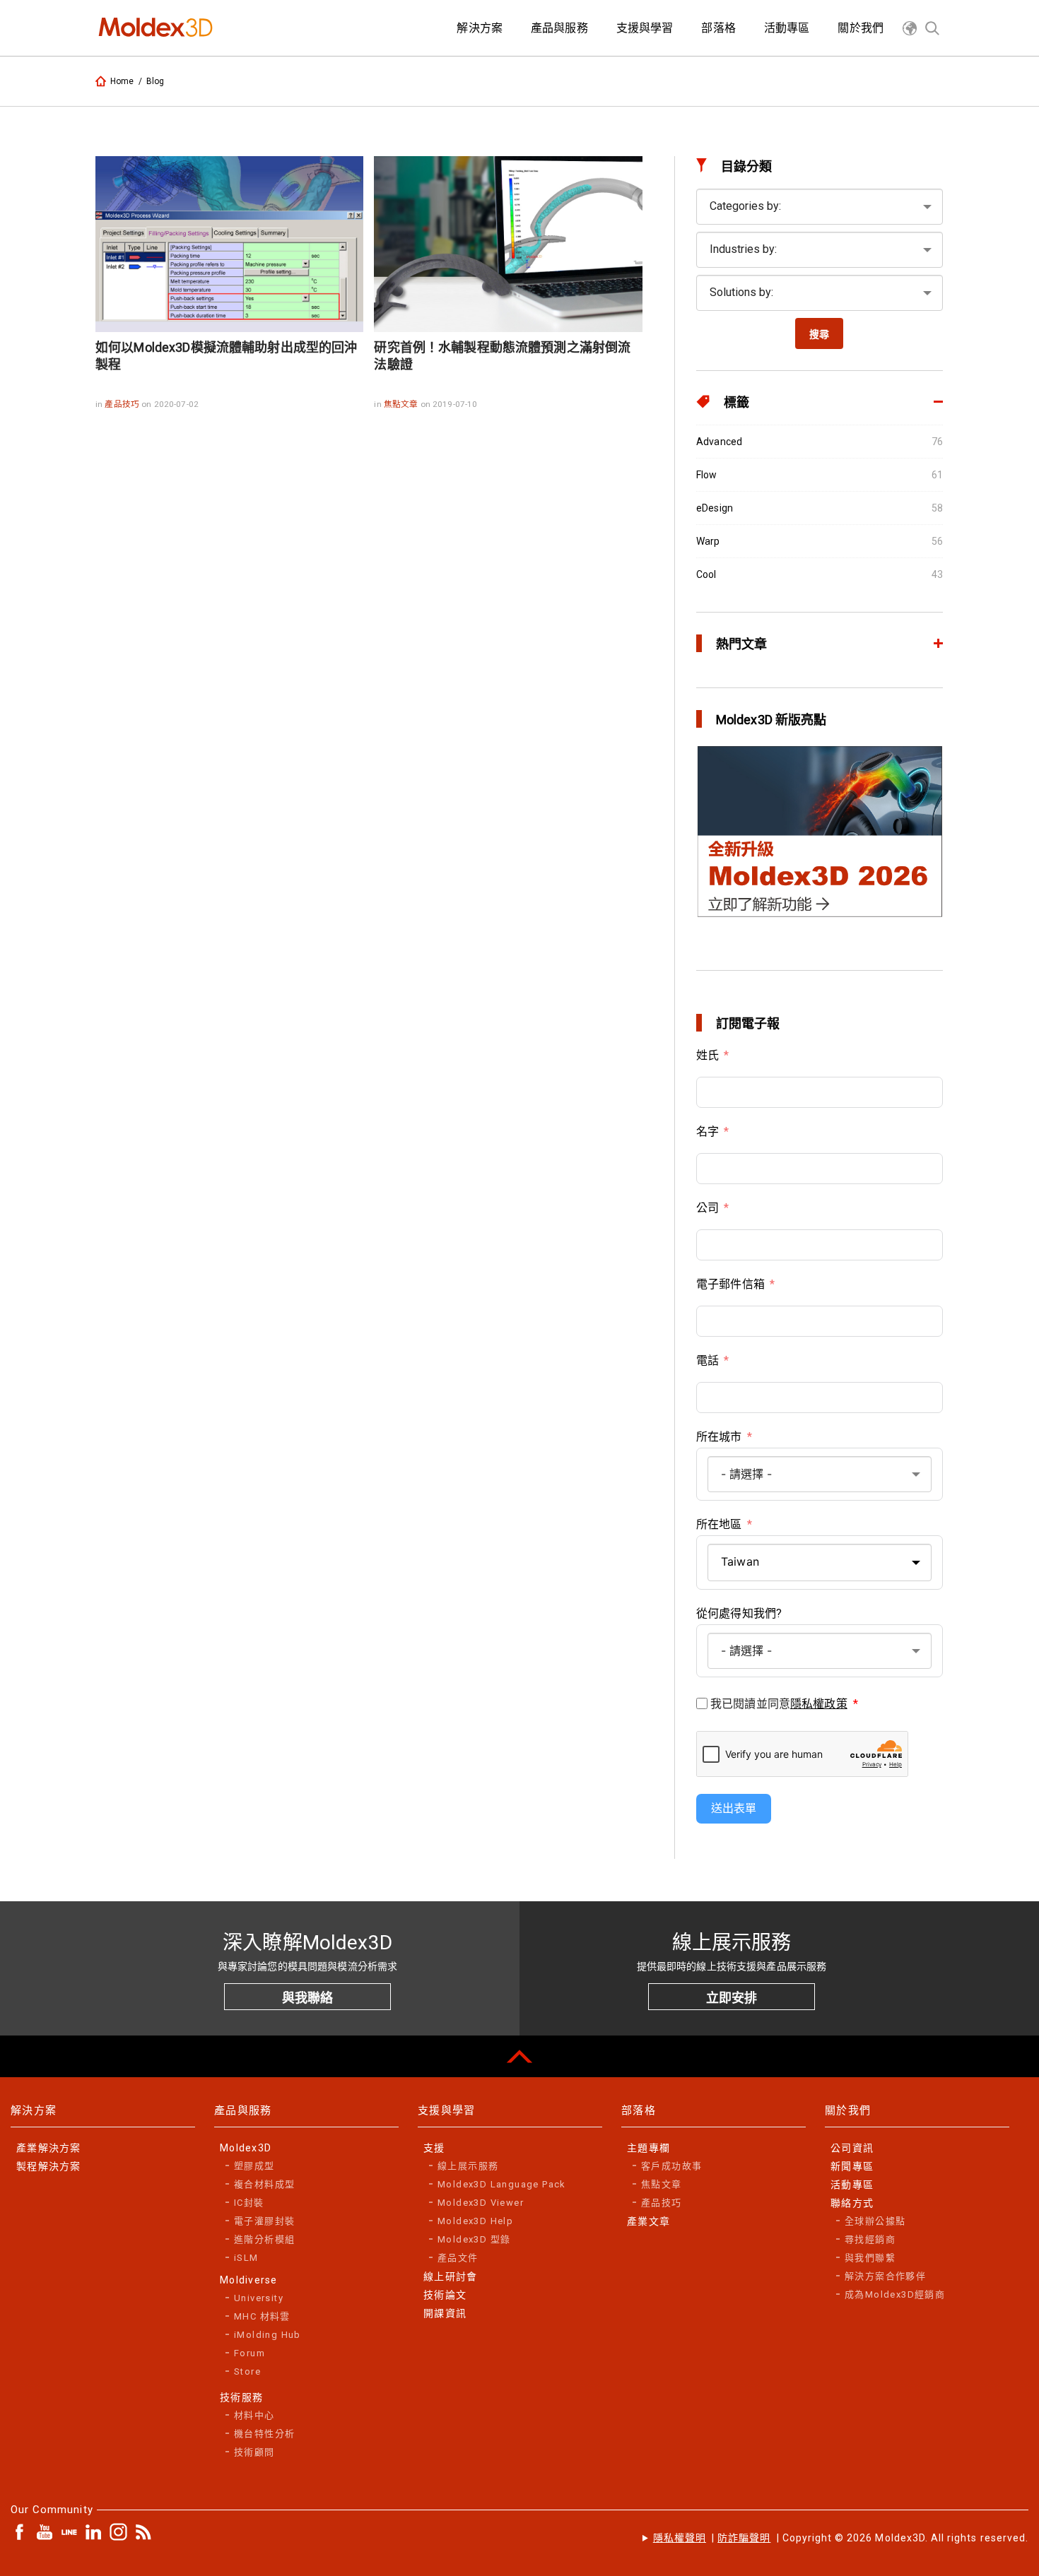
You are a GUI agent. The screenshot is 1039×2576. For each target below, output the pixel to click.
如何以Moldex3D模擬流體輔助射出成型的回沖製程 (226, 356)
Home (122, 81)
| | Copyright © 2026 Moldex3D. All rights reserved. (841, 2538)
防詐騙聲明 (744, 2538)
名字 (708, 1132)
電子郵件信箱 (730, 1284)
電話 (708, 1360)
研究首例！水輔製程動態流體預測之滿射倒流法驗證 (502, 356)
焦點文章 (402, 404)
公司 (708, 1208)
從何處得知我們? (739, 1613)
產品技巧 (123, 404)
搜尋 (819, 334)
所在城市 (719, 1437)
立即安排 (732, 1998)
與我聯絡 (307, 1998)
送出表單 (734, 1808)
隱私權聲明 (680, 2538)
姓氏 (708, 1055)
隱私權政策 (819, 1704)
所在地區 (719, 1524)
